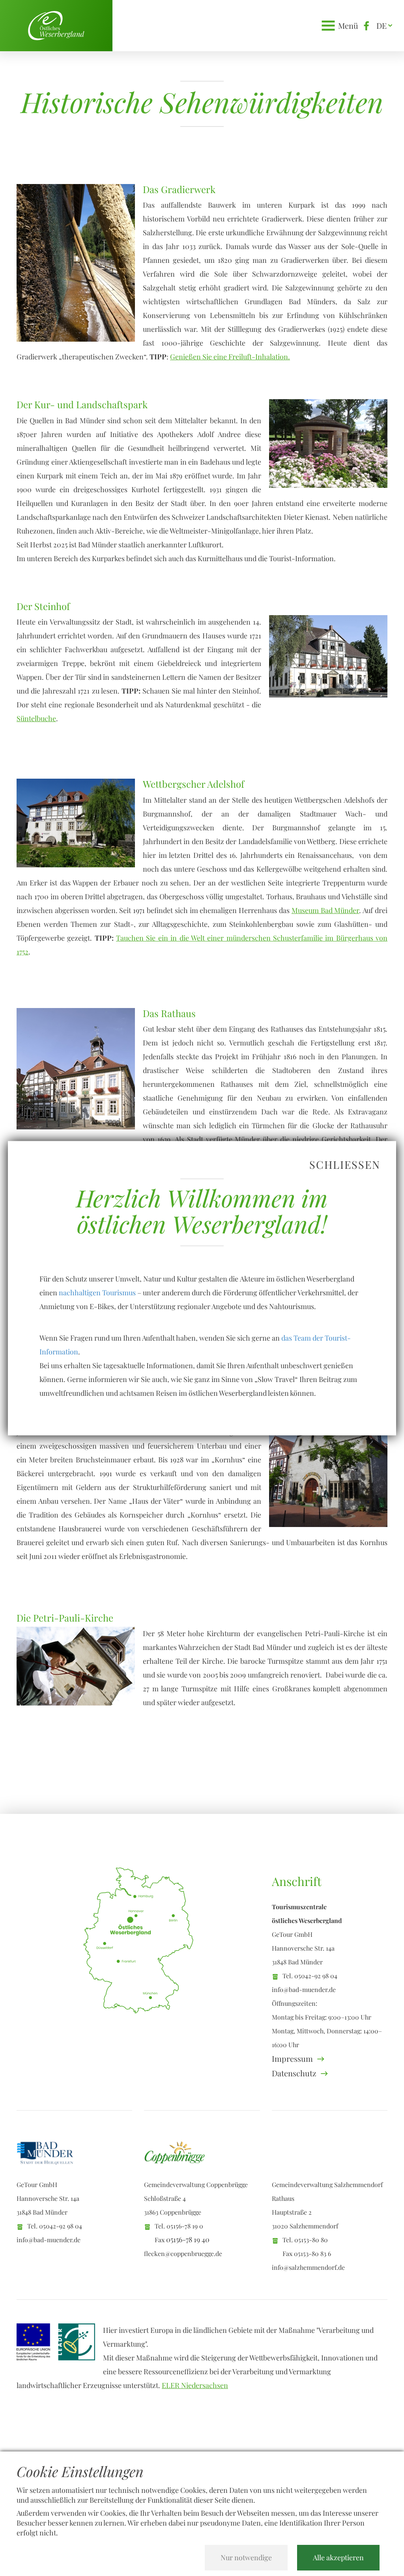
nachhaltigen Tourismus (97, 1292)
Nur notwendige (246, 2557)
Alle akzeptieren (338, 2557)
